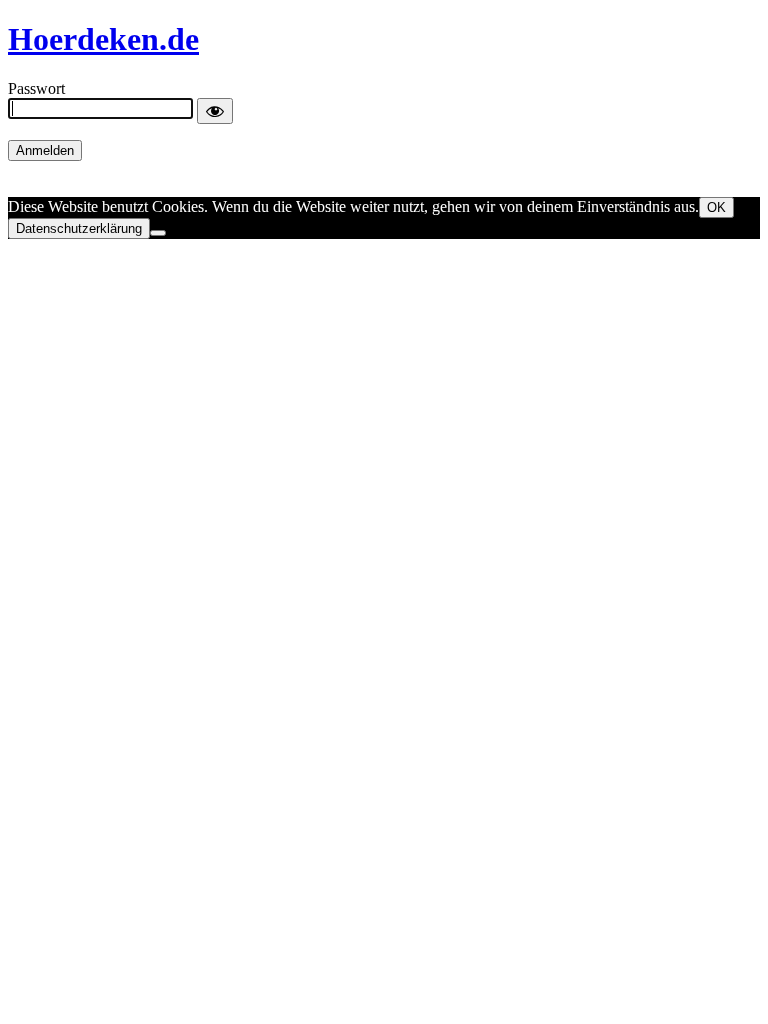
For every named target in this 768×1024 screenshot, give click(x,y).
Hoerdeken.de (103, 39)
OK (716, 207)
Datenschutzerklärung (79, 228)
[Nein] (158, 233)
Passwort (36, 88)
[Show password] (215, 111)
